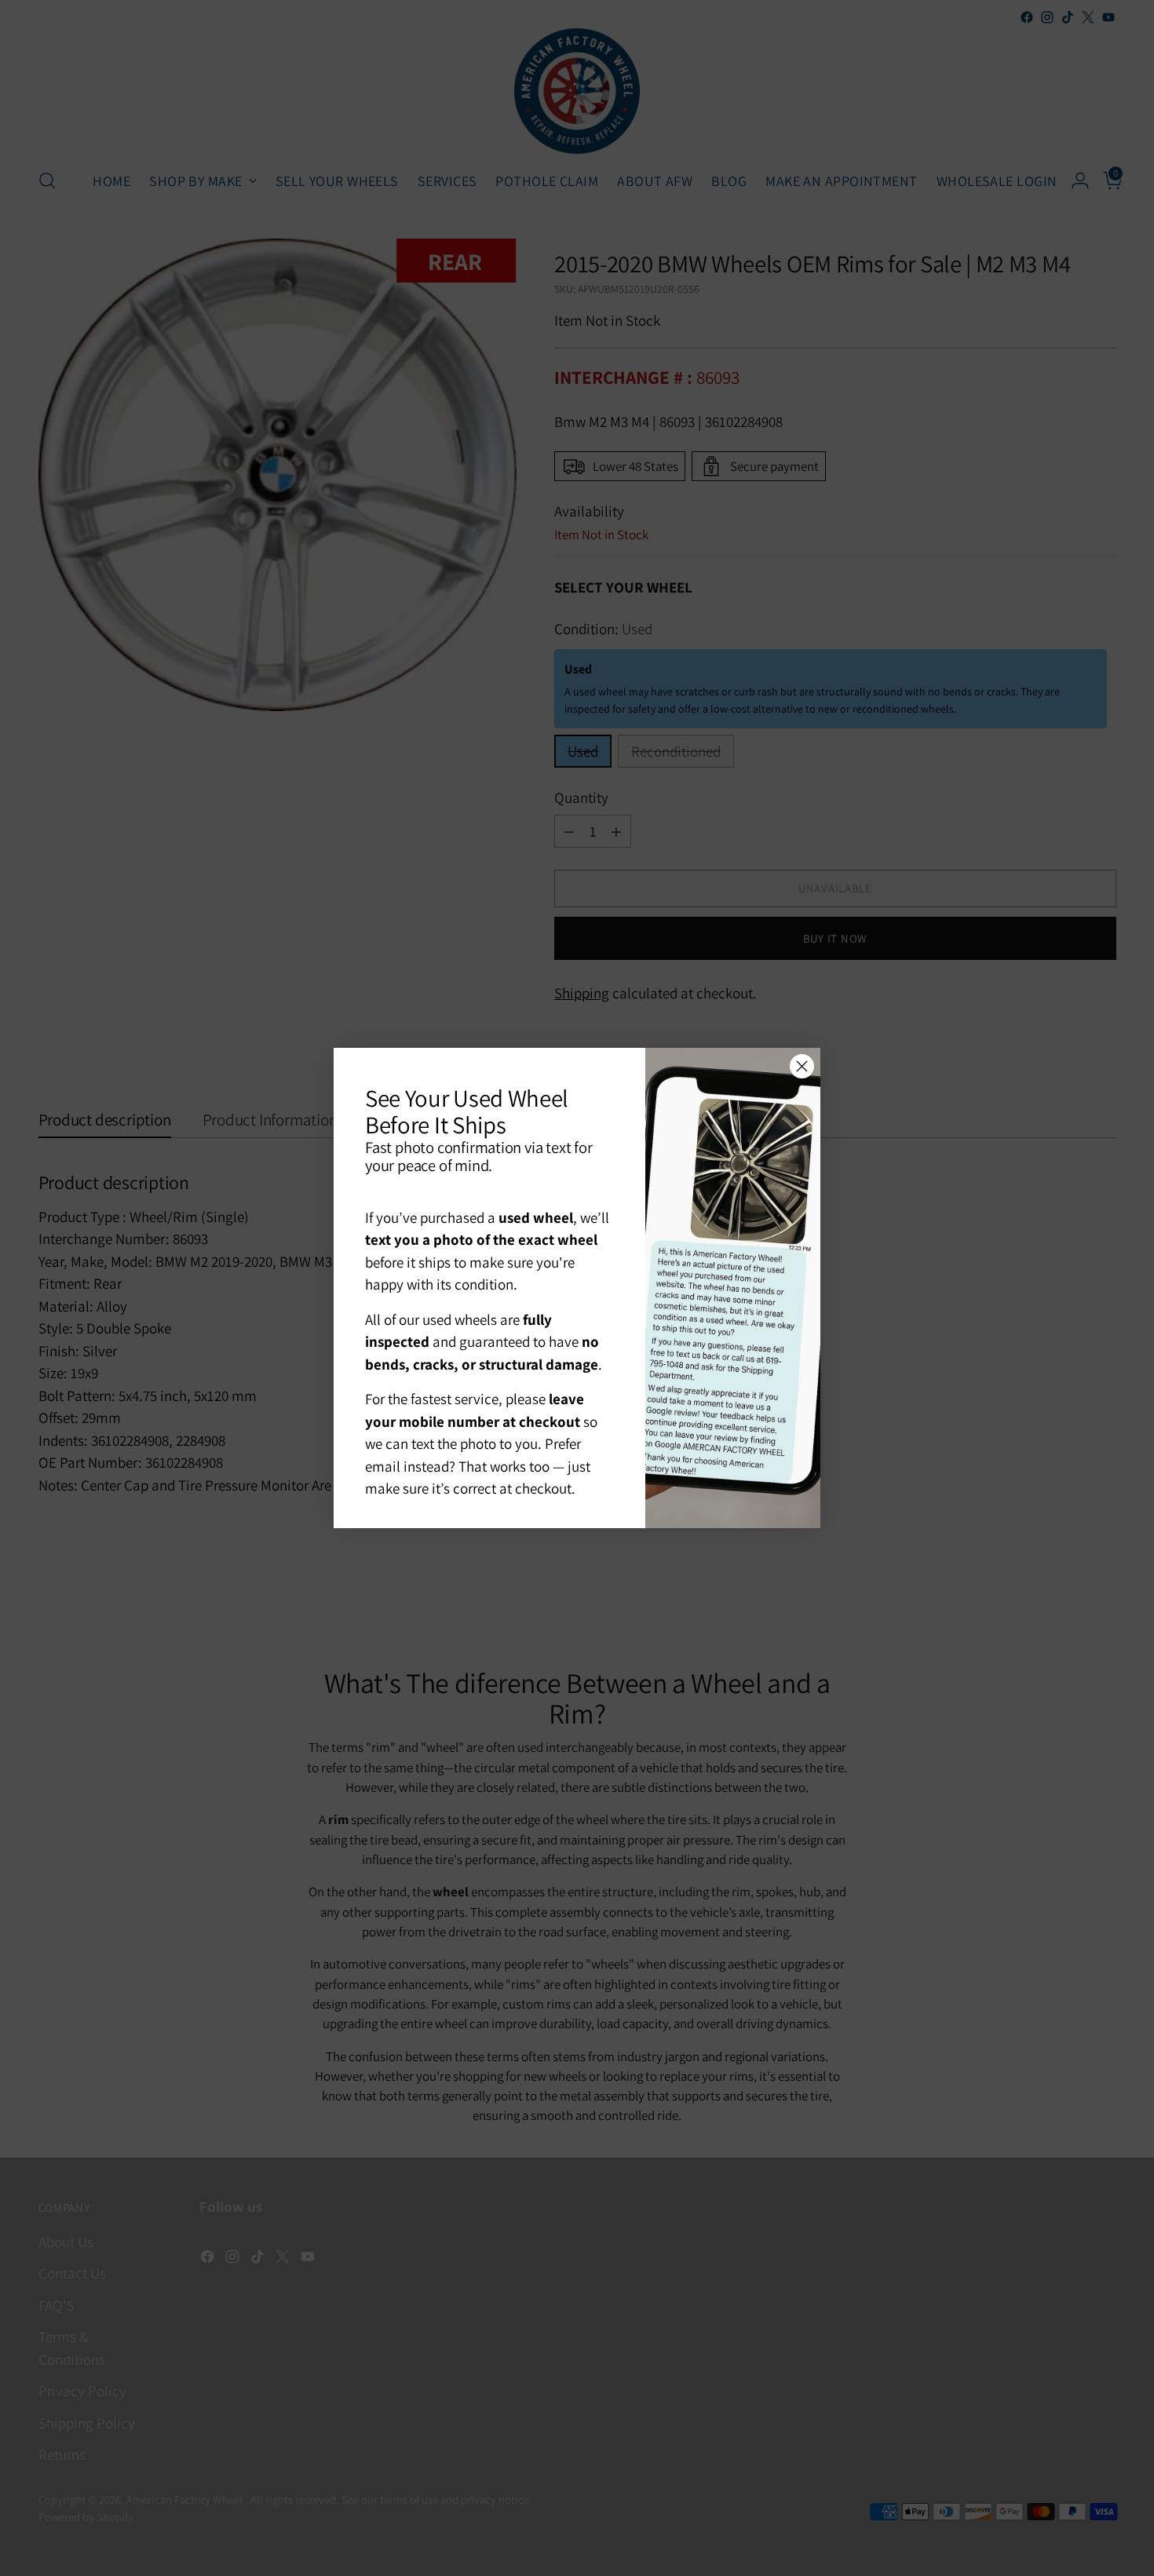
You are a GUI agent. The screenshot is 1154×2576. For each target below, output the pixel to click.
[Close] (802, 1066)
